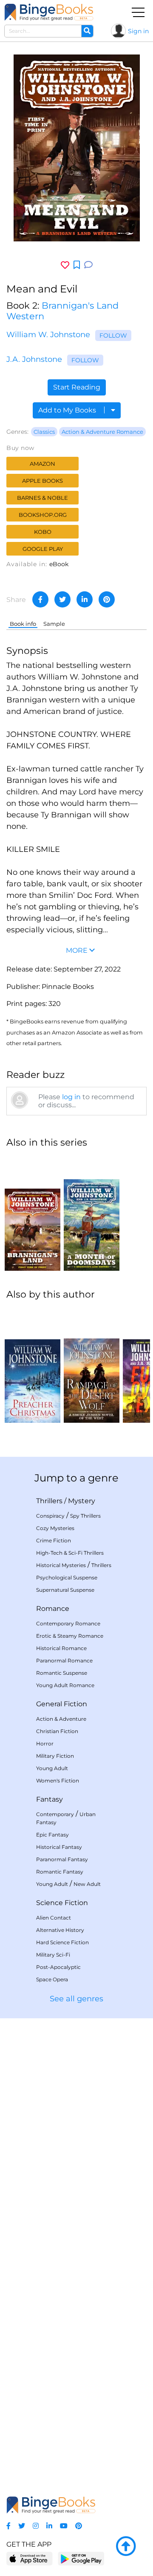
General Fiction (62, 1704)
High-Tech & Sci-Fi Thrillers (70, 1553)
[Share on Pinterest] (107, 599)
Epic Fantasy (52, 1835)
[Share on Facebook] (40, 599)
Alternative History (60, 1930)
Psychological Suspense (67, 1577)
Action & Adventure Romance (102, 432)
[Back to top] (126, 2547)
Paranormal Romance (64, 1661)
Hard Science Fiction (62, 1942)
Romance (53, 1609)
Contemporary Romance (68, 1623)
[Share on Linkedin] (85, 599)
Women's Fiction (58, 1781)
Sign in (138, 31)
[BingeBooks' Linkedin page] (49, 2526)
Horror (45, 1744)
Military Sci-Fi (53, 1955)
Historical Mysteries (61, 1565)
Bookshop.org (43, 515)
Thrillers (49, 1501)
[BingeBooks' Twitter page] (22, 2526)
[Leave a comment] (88, 265)
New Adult (87, 1884)
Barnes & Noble (42, 498)
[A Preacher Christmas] (33, 1365)
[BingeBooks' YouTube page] (64, 2526)
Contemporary (55, 1814)
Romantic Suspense (62, 1673)
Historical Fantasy (59, 1847)
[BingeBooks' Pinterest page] (79, 2526)
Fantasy (50, 1799)
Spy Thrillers (85, 1516)
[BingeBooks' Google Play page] (81, 2558)
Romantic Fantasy (60, 1872)
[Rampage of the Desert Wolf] (92, 1365)
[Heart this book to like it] (65, 265)
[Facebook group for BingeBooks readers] (8, 2526)
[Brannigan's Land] (33, 1213)
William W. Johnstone (48, 335)
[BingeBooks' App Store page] (30, 2559)
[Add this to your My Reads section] (77, 265)
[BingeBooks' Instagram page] (36, 2526)
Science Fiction (62, 1903)
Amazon (42, 464)
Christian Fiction (57, 1731)
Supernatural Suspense (65, 1590)
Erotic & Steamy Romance (70, 1636)
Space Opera (52, 1979)
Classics (44, 432)
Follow (113, 335)
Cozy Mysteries (55, 1528)
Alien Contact (54, 1918)
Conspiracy (50, 1516)
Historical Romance (61, 1648)
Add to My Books (68, 410)
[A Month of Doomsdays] (92, 1213)
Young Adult (52, 1768)
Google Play (43, 549)
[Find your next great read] (49, 12)
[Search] (87, 31)
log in (71, 1097)
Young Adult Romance (65, 1685)
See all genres (76, 1999)
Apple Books (42, 481)
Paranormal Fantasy (62, 1859)
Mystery (82, 1501)
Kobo (43, 532)
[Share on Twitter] (62, 599)
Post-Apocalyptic (58, 1967)
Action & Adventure (61, 1719)
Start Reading (77, 387)
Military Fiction (55, 1756)
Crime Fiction (54, 1540)
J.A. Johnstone (34, 359)
